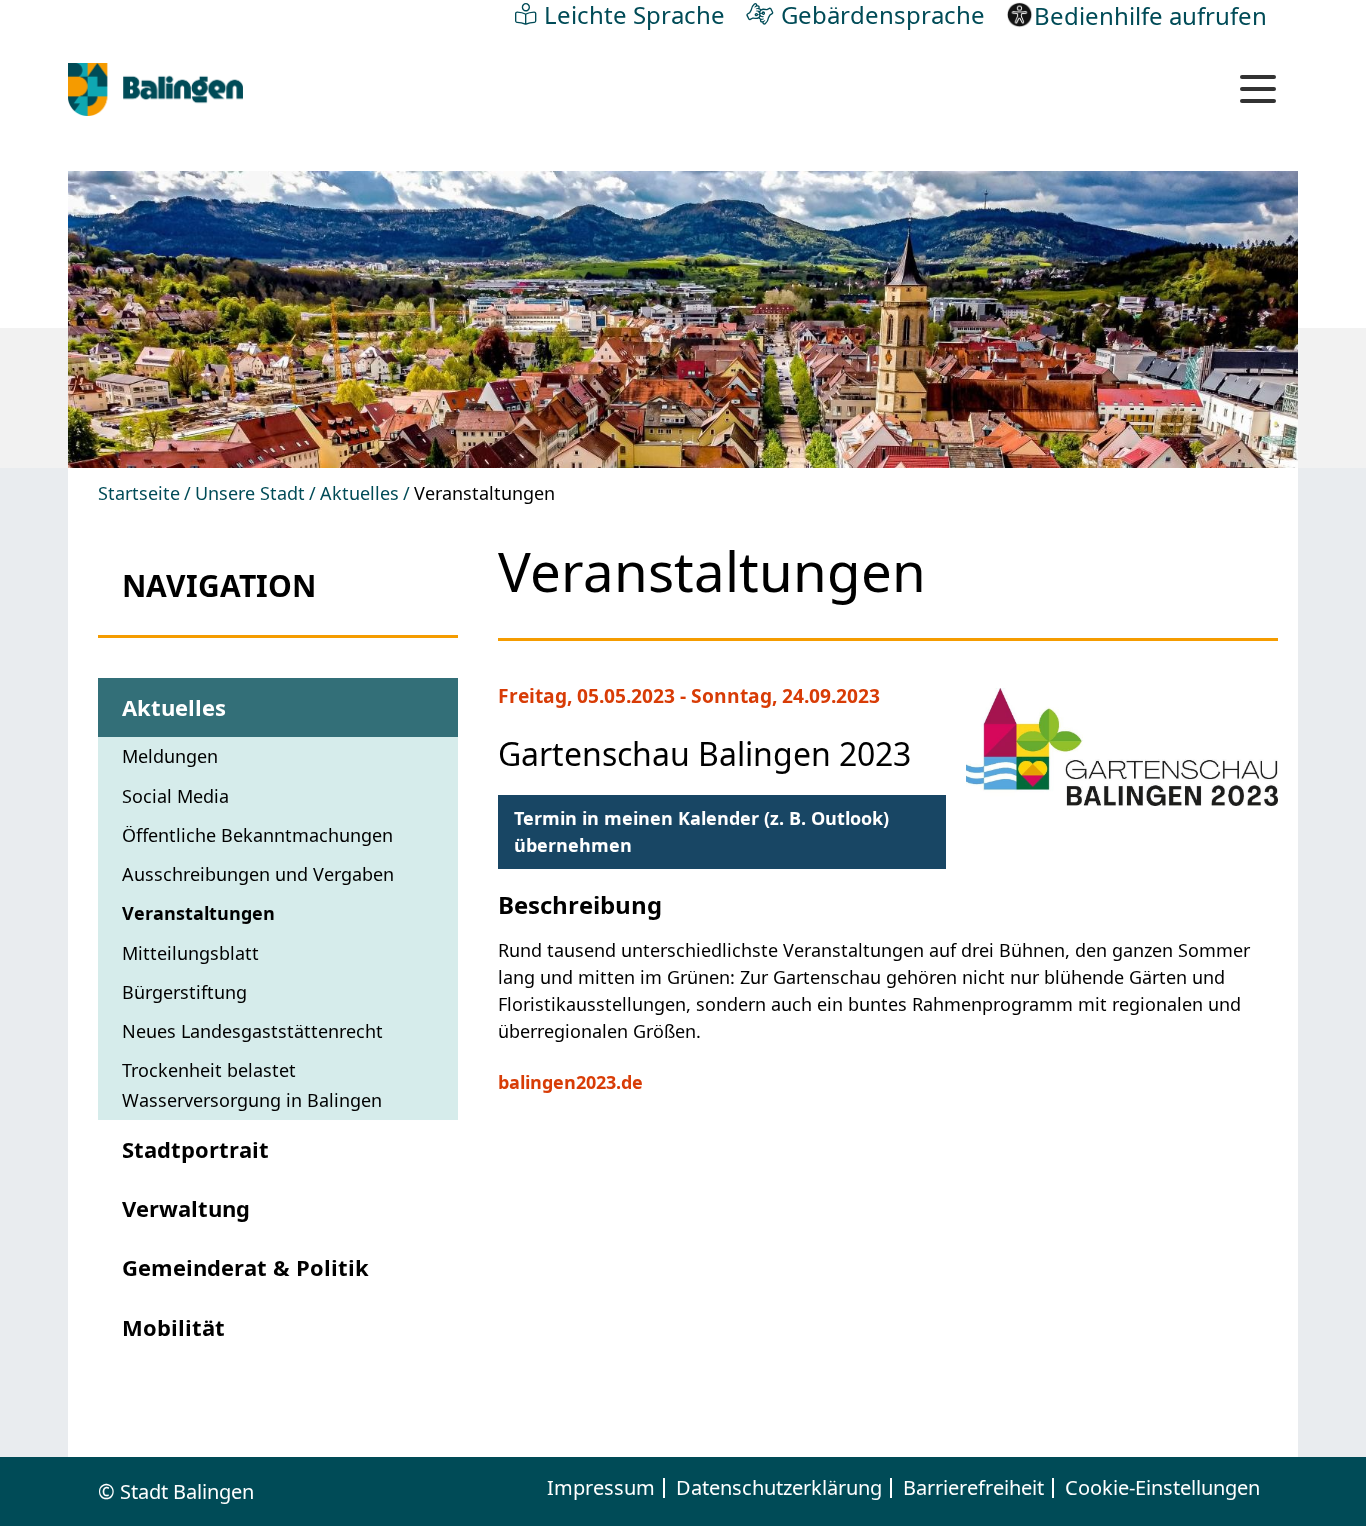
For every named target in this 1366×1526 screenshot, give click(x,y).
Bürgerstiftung (184, 992)
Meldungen (170, 756)
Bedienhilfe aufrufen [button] (1150, 15)
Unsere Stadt (250, 493)
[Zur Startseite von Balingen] (155, 89)
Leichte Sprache (634, 14)
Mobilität (173, 1327)
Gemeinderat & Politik (245, 1267)
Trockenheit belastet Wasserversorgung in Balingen (252, 1084)
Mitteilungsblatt (190, 953)
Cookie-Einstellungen (1162, 1488)
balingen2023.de (570, 1082)
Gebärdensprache (883, 14)
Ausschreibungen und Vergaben (258, 874)
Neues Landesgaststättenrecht (252, 1031)
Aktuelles (359, 493)
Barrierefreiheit (973, 1488)
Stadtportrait (195, 1149)
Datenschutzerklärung (779, 1488)
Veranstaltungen (198, 913)
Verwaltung (186, 1208)
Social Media (175, 796)
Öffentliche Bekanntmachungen (257, 835)
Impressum (601, 1488)
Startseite (139, 493)
